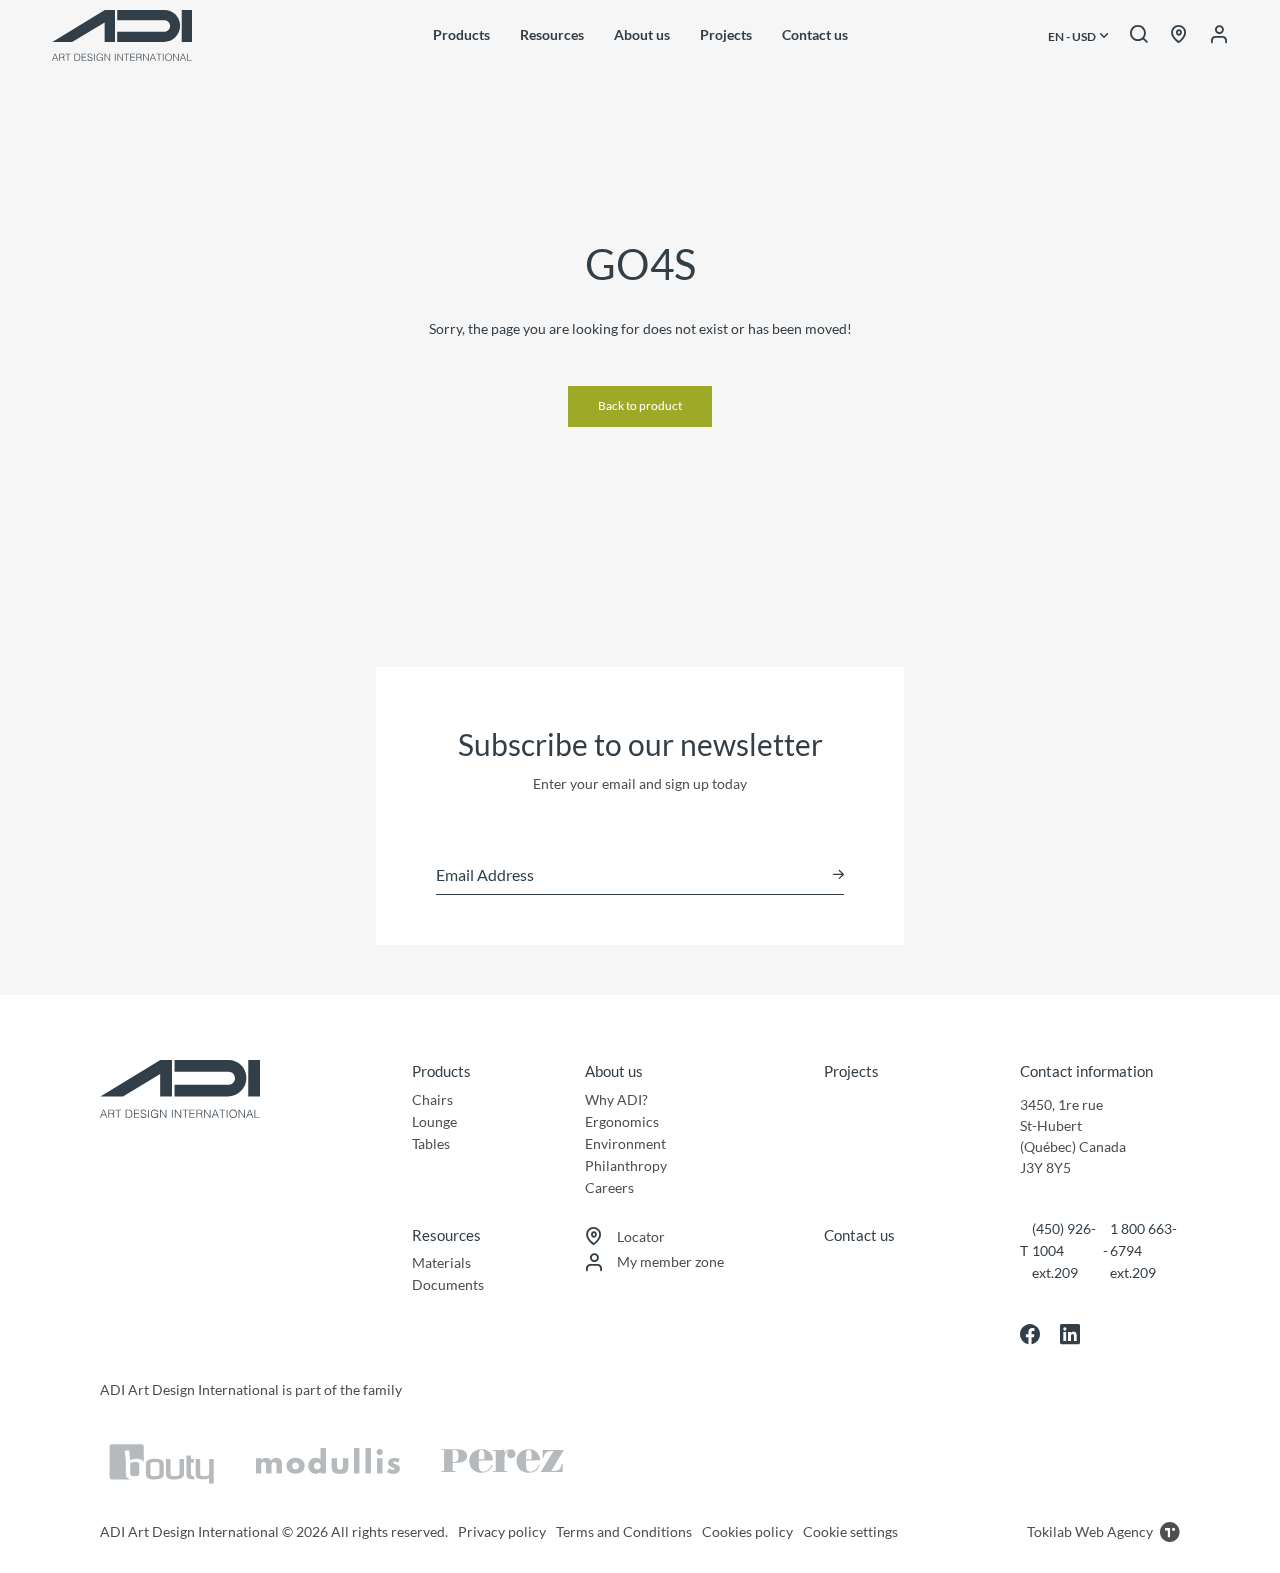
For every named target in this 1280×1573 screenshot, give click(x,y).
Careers (609, 1187)
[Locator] (1179, 35)
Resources (552, 34)
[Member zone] (1219, 35)
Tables (431, 1143)
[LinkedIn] (1070, 1334)
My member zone (670, 1261)
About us (642, 34)
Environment (625, 1143)
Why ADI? (616, 1099)
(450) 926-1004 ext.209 (1064, 1250)
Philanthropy (626, 1165)
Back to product (640, 405)
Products (461, 34)
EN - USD (1073, 37)
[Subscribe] (838, 874)
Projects (726, 34)
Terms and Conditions (624, 1531)
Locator (641, 1236)
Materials (441, 1262)
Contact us (815, 34)
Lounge (434, 1121)
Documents (448, 1284)
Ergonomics (622, 1121)
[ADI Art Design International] (122, 35)
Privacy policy (502, 1531)
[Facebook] (1030, 1334)
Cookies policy (747, 1531)
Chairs (432, 1099)
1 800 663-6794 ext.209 (1143, 1250)
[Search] (1139, 35)
